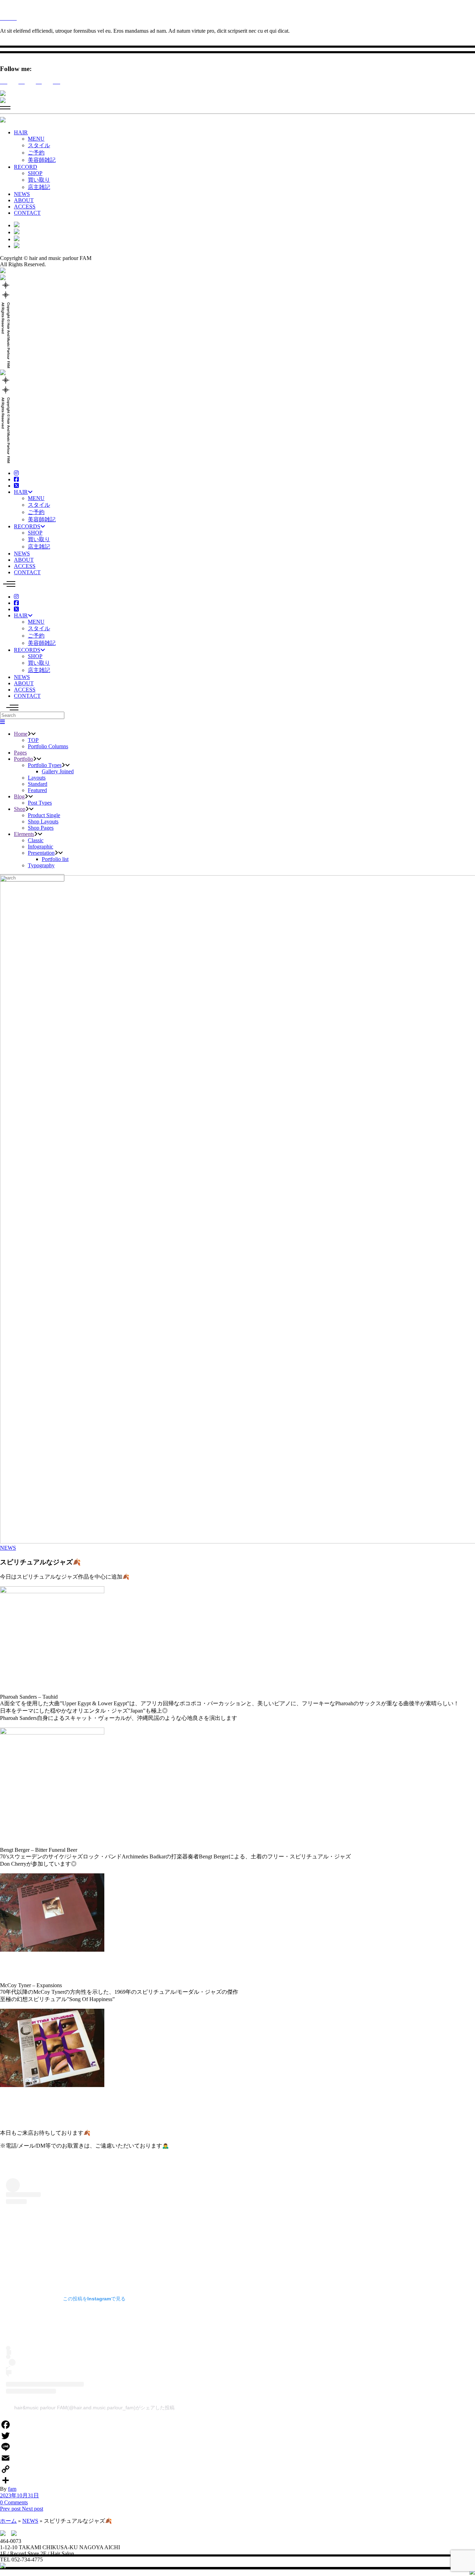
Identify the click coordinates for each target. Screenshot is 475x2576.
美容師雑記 (42, 160)
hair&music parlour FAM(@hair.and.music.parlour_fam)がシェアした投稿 (94, 2408)
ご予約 (36, 153)
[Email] (237, 2458)
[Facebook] (237, 2425)
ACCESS (25, 207)
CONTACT (27, 213)
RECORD (26, 167)
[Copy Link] (237, 2469)
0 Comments (14, 2502)
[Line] (237, 2447)
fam (12, 2489)
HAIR (21, 132)
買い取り (39, 180)
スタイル (39, 145)
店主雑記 (39, 187)
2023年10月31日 (19, 2495)
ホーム (8, 2521)
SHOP (35, 173)
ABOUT (24, 200)
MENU (36, 139)
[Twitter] (237, 2436)
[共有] (237, 2480)
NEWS (22, 194)
